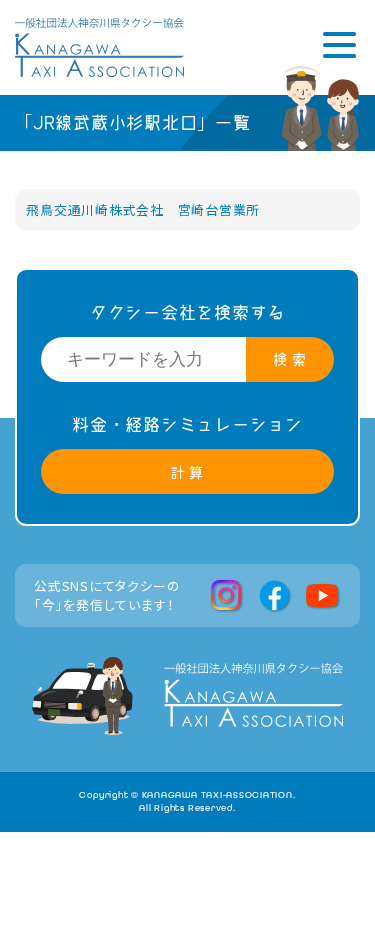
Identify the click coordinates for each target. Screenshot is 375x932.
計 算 (187, 471)
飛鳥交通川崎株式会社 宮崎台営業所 (143, 209)
